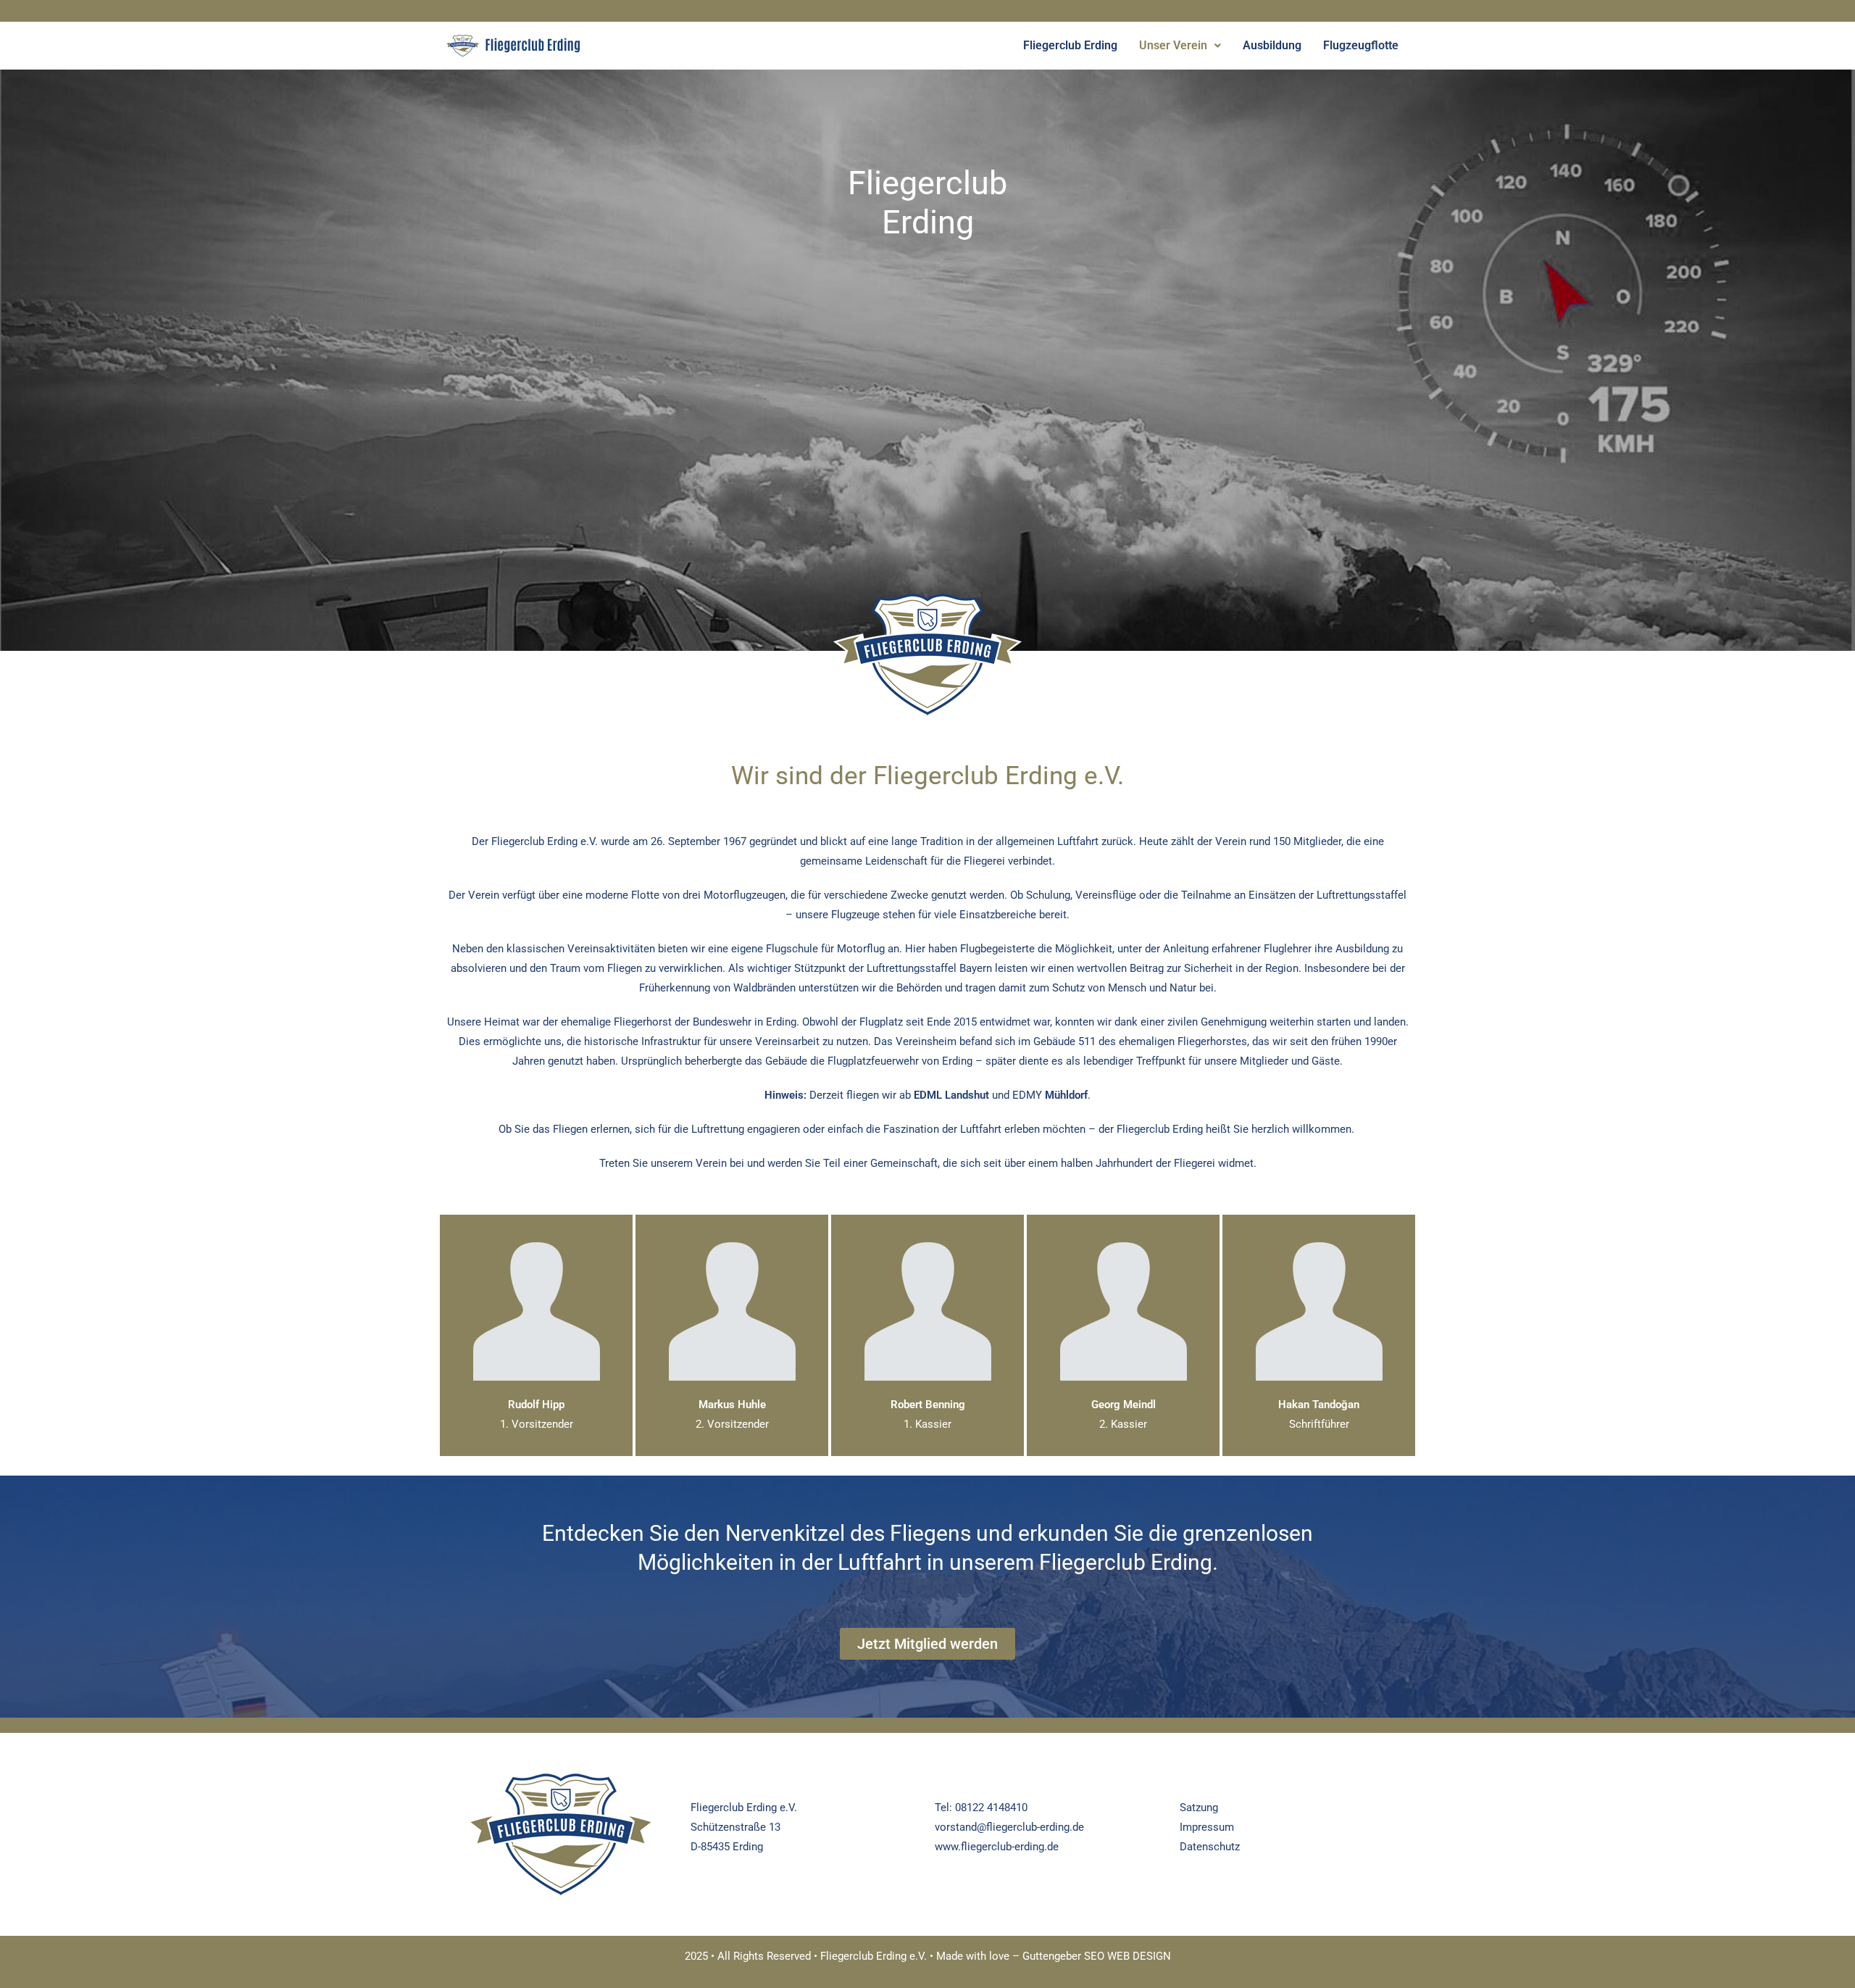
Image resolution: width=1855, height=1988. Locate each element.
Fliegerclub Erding (1070, 45)
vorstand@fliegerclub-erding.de (1009, 1827)
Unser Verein (1173, 45)
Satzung (1199, 1808)
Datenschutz (1210, 1847)
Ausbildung (1272, 45)
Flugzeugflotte (1361, 45)
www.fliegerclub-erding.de (997, 1847)
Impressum (1207, 1827)
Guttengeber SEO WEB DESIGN (1097, 1956)
